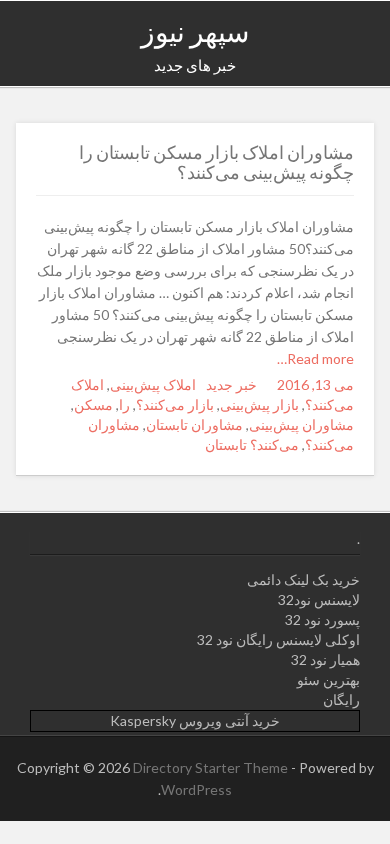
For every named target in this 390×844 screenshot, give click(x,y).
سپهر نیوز (195, 31)
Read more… (315, 358)
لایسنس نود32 (319, 599)
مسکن (93, 404)
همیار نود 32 (325, 659)
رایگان (341, 699)
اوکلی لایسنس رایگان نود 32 (278, 639)
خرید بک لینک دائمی (303, 579)
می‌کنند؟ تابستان (252, 444)
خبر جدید (231, 384)
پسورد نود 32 (322, 619)
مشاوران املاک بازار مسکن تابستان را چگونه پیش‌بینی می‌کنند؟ (216, 162)
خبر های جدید (195, 65)
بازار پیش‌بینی (259, 404)
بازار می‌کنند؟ (175, 404)
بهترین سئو (328, 679)
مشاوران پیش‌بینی (301, 424)
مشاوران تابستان (194, 424)
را (124, 404)
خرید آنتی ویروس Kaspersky (195, 720)
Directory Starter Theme (212, 767)
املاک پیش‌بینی (153, 384)
